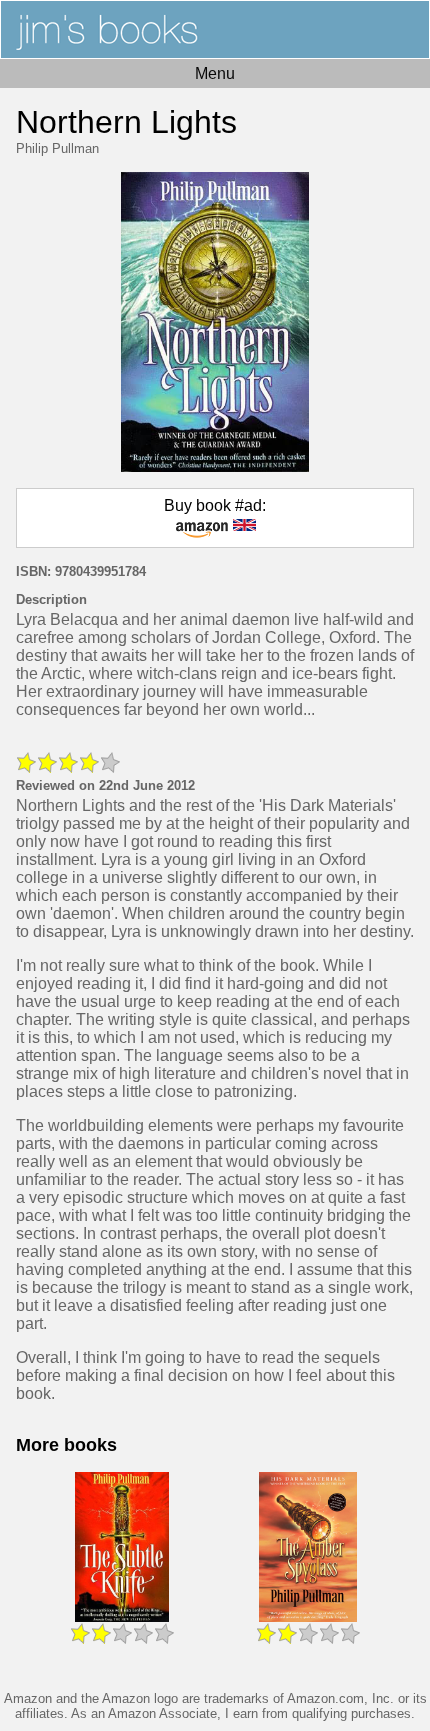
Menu (215, 73)
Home (215, 29)
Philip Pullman (57, 148)
